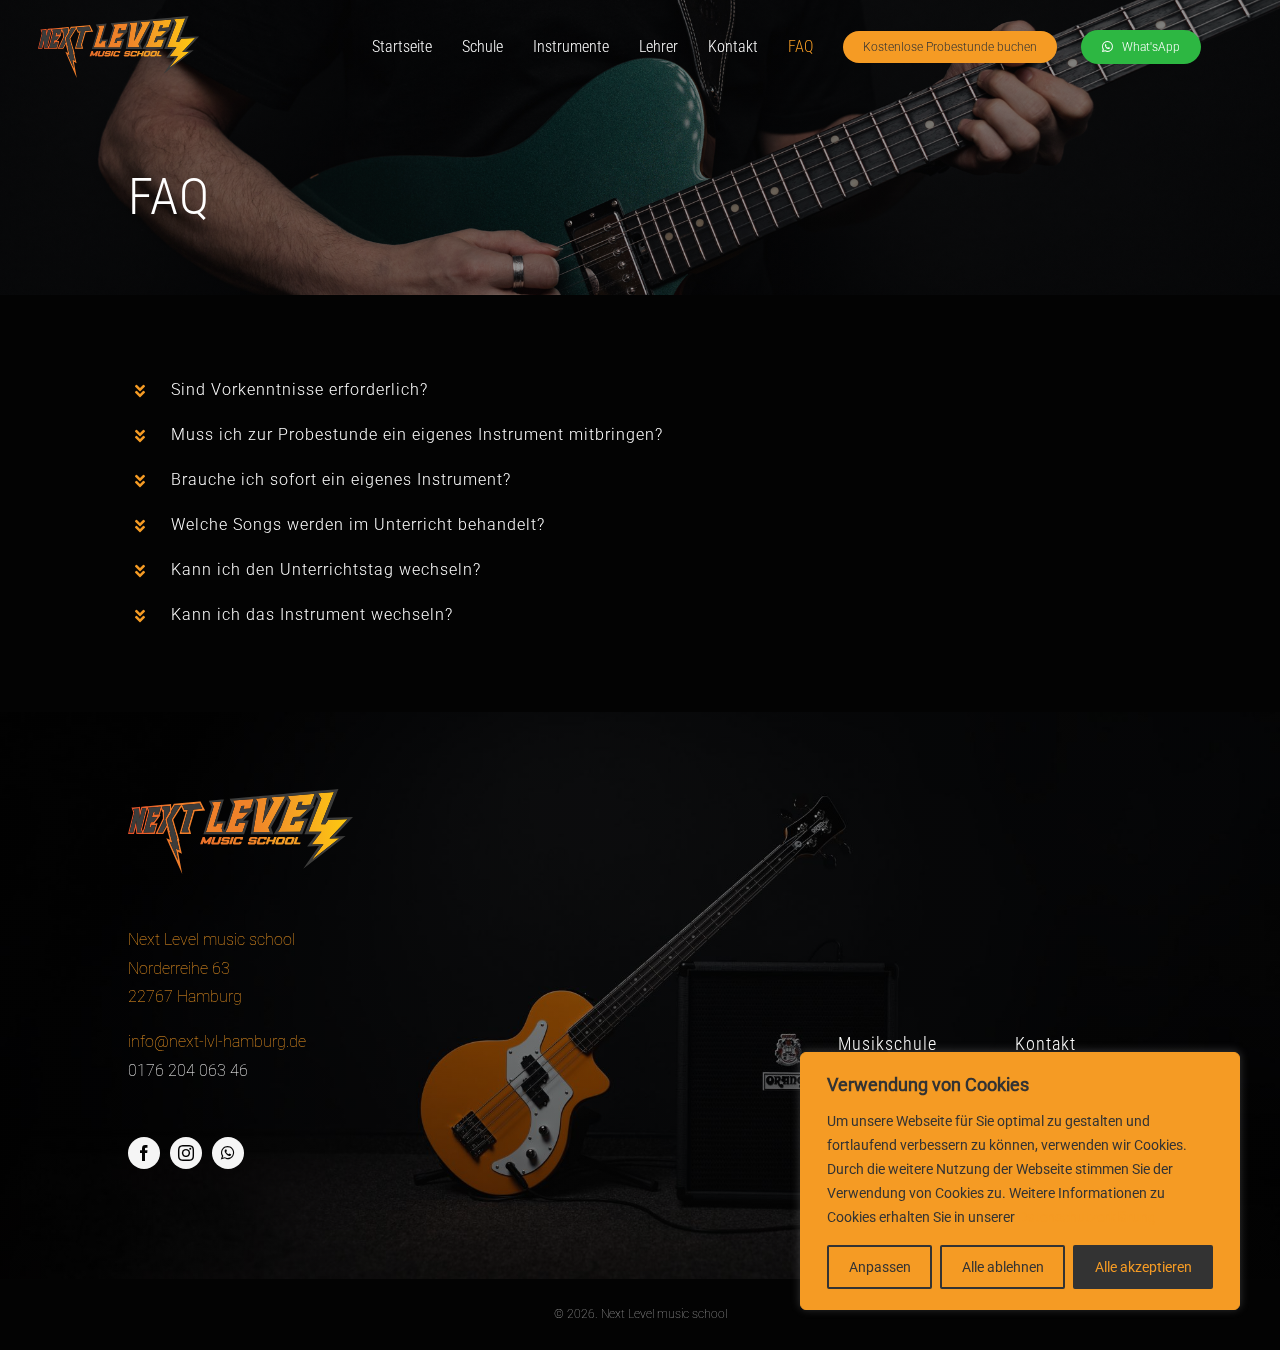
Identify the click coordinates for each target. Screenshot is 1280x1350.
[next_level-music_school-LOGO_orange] (118, 23)
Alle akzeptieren (1143, 1267)
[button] (640, 390)
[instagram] (186, 1153)
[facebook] (144, 1153)
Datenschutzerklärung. (1089, 1217)
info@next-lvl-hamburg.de (217, 1041)
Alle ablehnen (1003, 1267)
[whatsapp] (228, 1153)
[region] (1020, 1181)
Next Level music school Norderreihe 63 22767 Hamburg (211, 968)
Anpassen (880, 1267)
